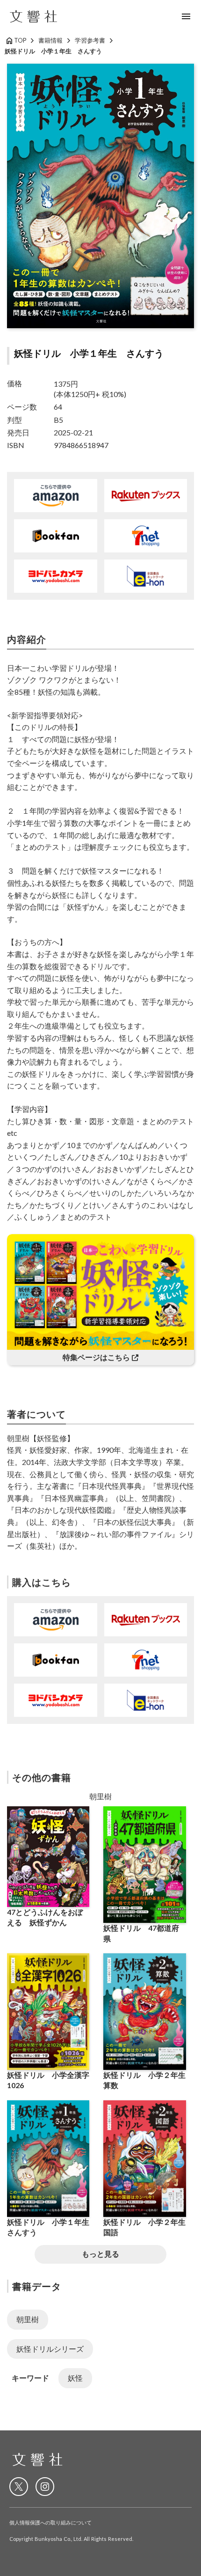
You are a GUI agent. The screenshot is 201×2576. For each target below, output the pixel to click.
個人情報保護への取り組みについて (50, 2522)
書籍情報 (50, 40)
